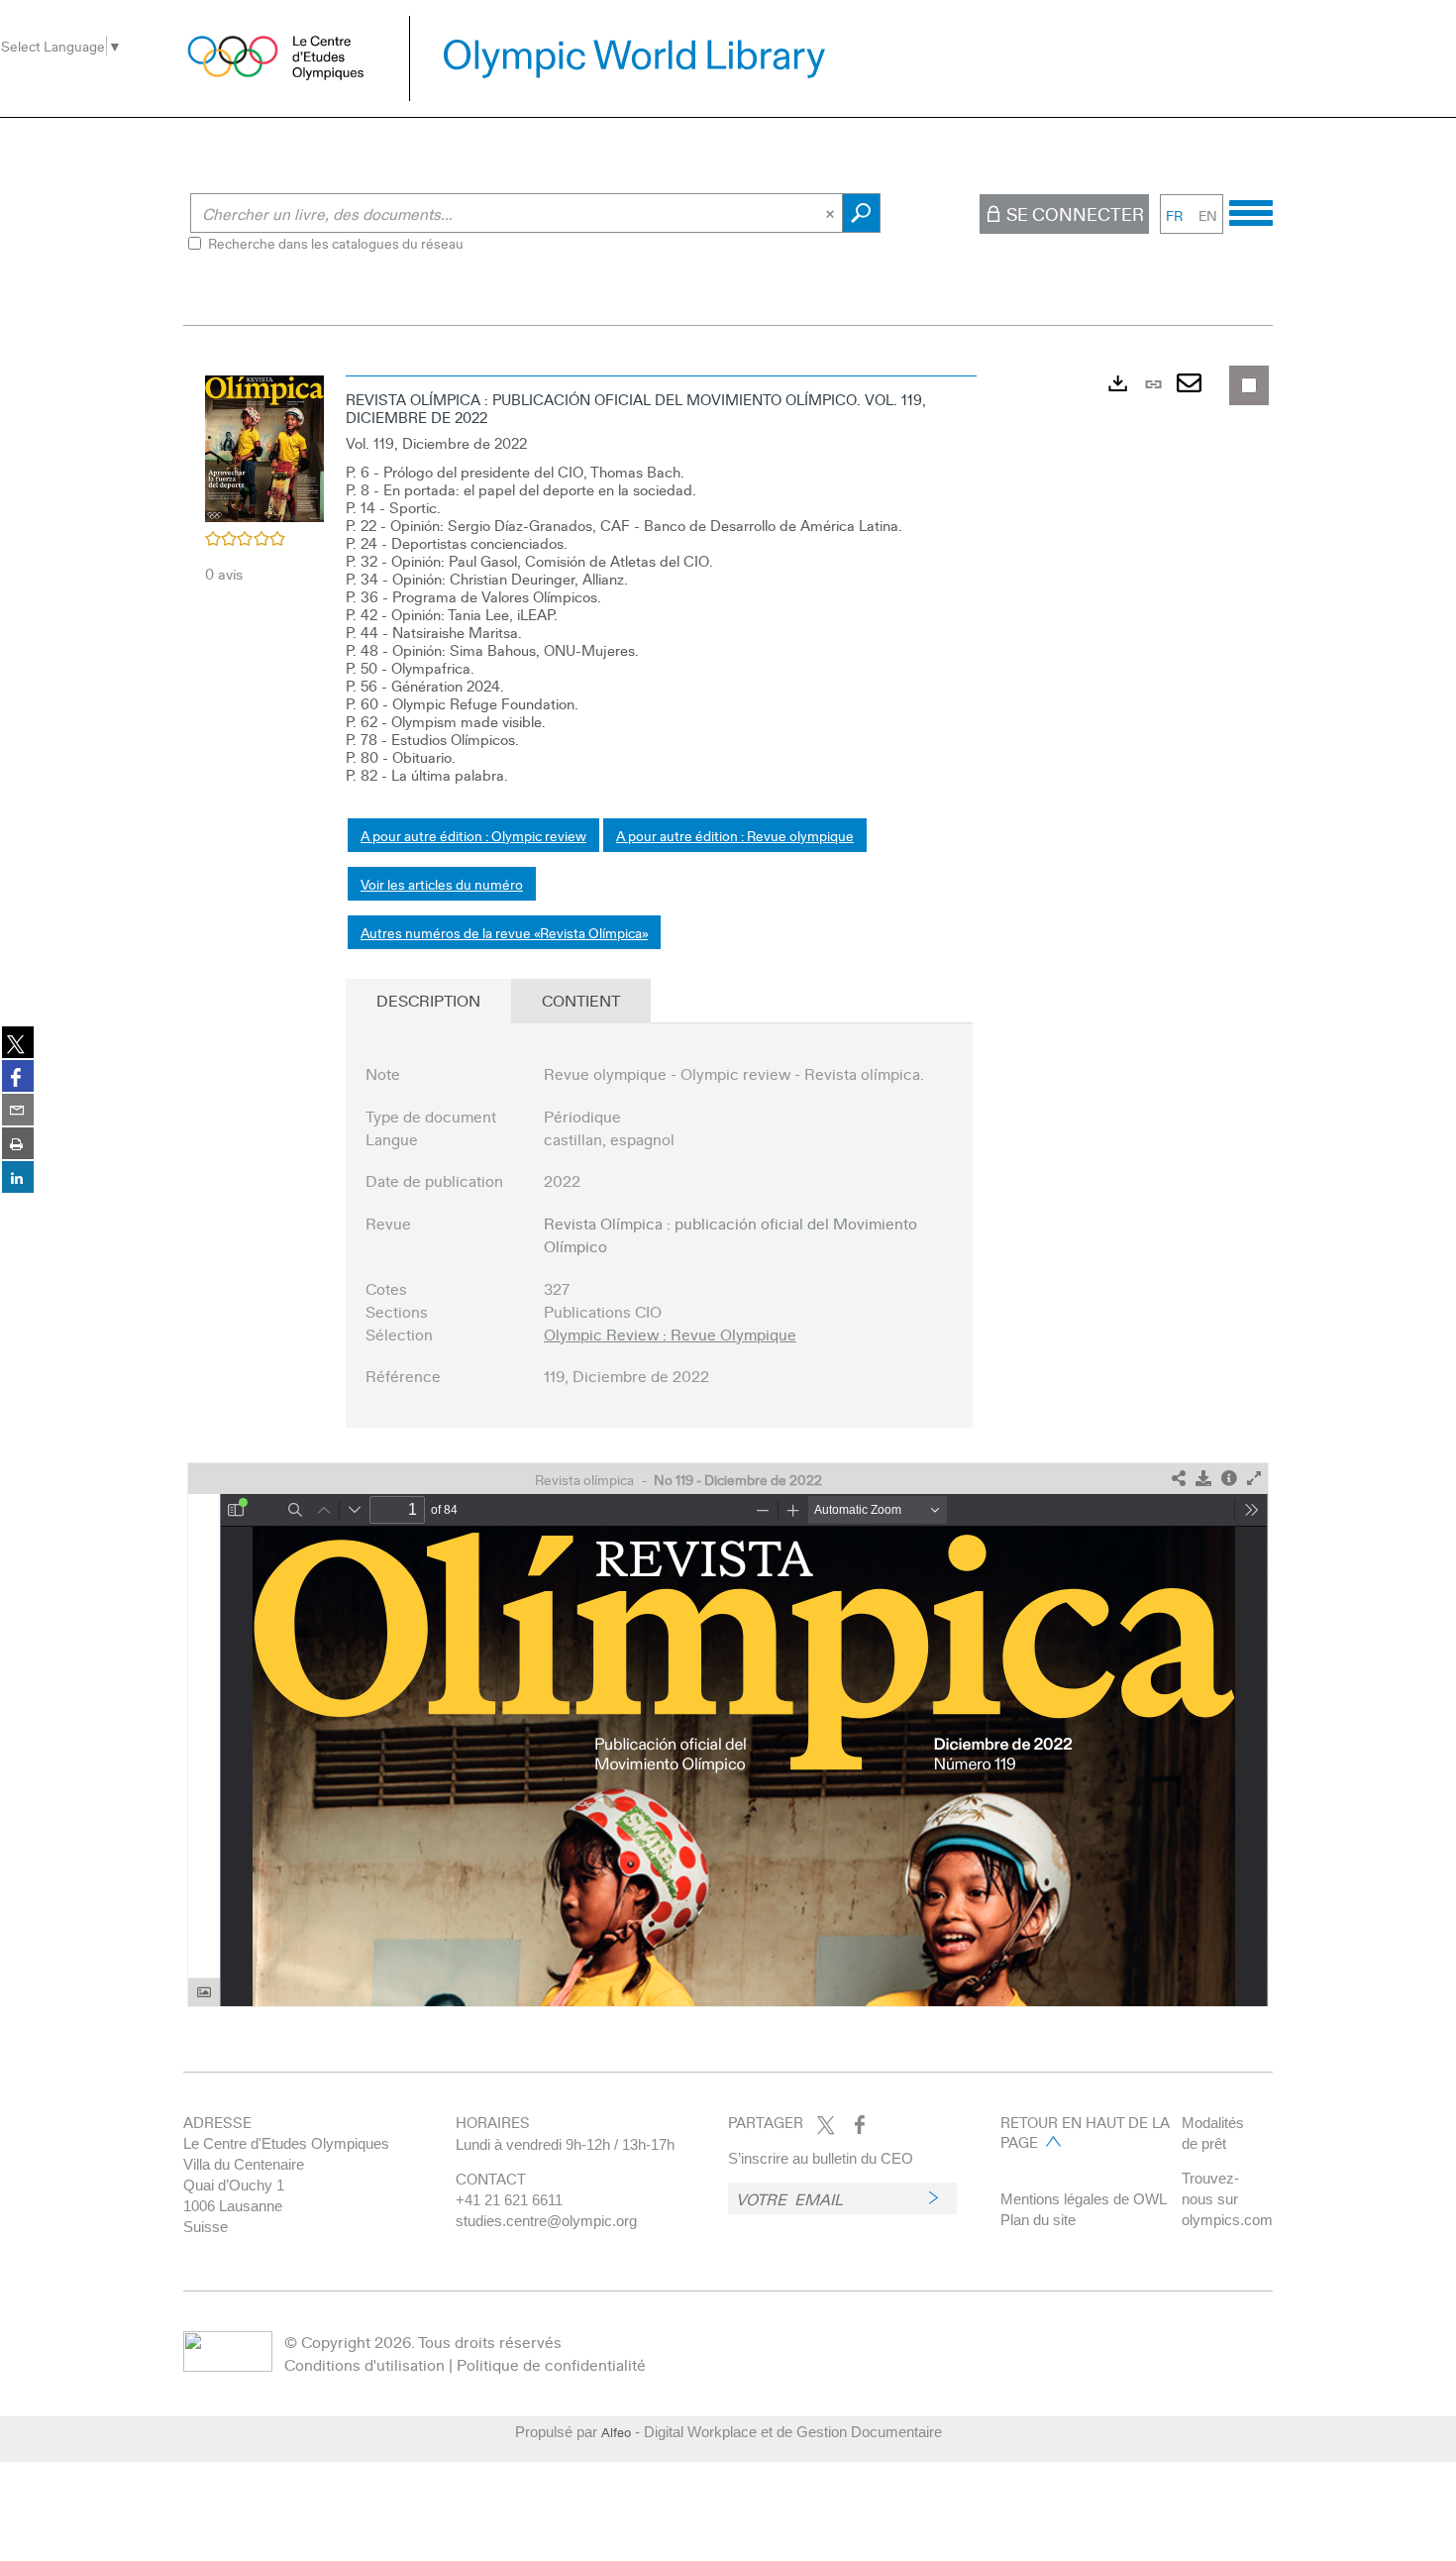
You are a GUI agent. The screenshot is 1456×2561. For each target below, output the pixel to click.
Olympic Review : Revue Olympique (670, 1334)
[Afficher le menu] (1251, 210)
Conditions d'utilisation (364, 2364)
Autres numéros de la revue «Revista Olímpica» (504, 932)
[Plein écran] (1254, 1479)
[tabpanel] (728, 1186)
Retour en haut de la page (1085, 2132)
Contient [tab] (581, 1000)
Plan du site (1038, 2220)
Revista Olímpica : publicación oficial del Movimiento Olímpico (730, 1234)
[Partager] (1179, 1479)
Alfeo (616, 2432)
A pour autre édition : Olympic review (473, 835)
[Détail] (1229, 1479)
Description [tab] (428, 1000)
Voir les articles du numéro (442, 884)
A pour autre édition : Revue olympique (735, 835)
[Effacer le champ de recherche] (832, 213)
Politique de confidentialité (551, 2364)
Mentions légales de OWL (1084, 2199)
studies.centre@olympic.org (546, 2221)
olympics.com (1227, 2220)
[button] (264, 447)
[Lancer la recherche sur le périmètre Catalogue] (861, 213)
